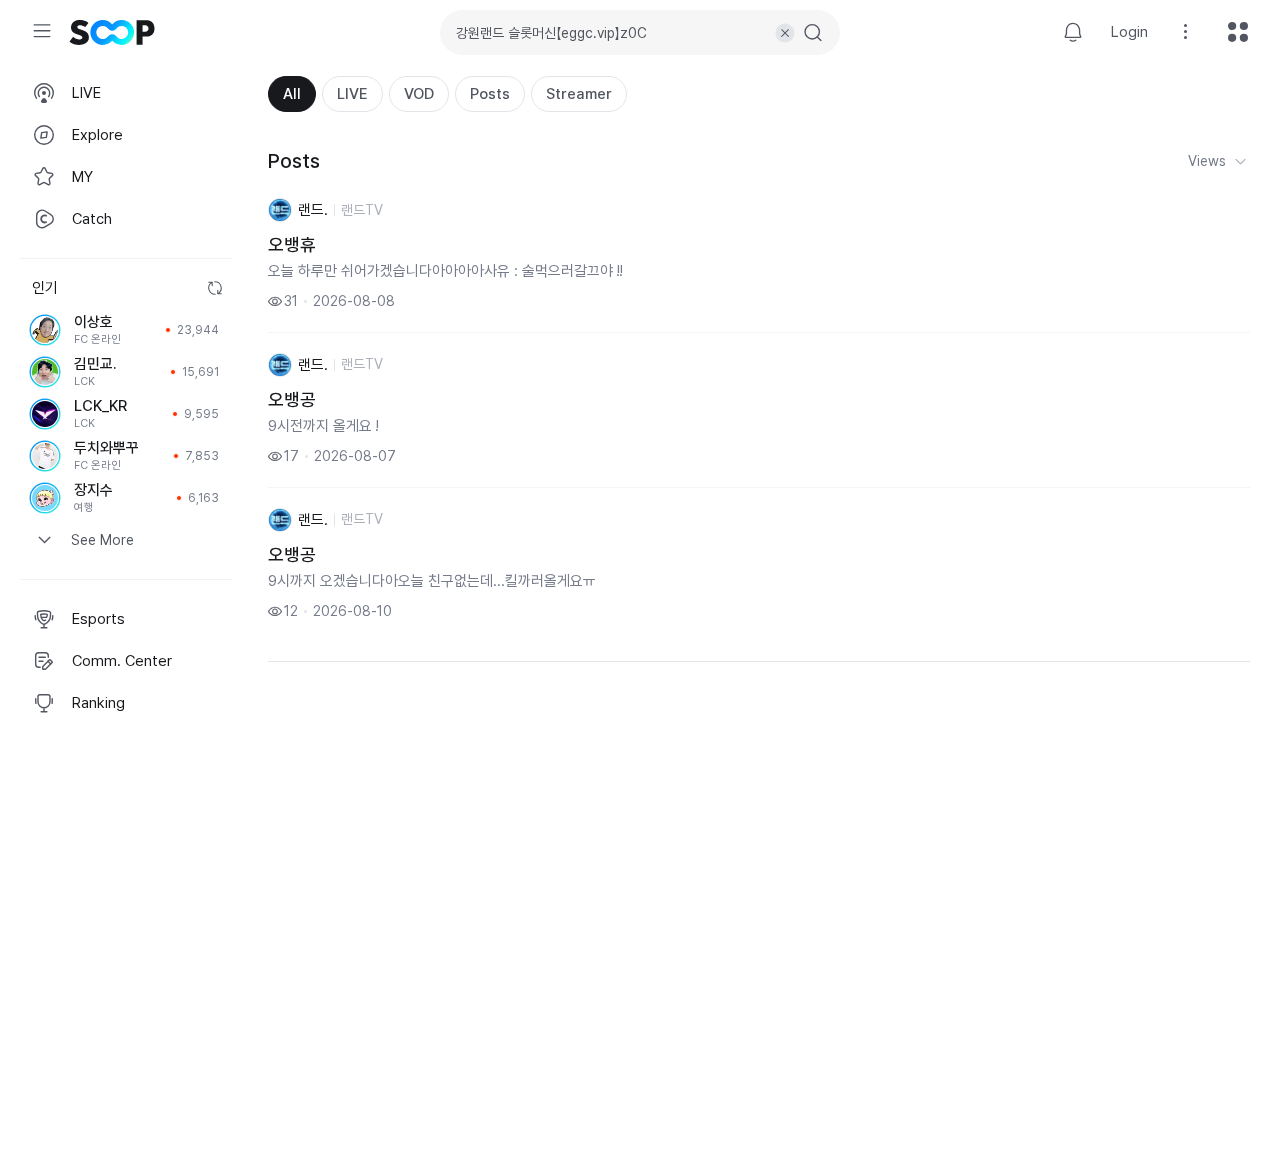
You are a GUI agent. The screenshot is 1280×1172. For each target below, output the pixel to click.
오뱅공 (292, 399)
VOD (419, 94)
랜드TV (362, 210)
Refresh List (215, 288)
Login (1129, 32)
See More (102, 540)
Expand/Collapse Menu (42, 31)
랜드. (313, 210)
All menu (1238, 32)
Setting (1186, 32)
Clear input (785, 33)
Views (1207, 161)
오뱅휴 (292, 244)
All (292, 94)
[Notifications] (1073, 32)
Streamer (579, 94)
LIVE (352, 94)
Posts (490, 94)
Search (813, 33)
